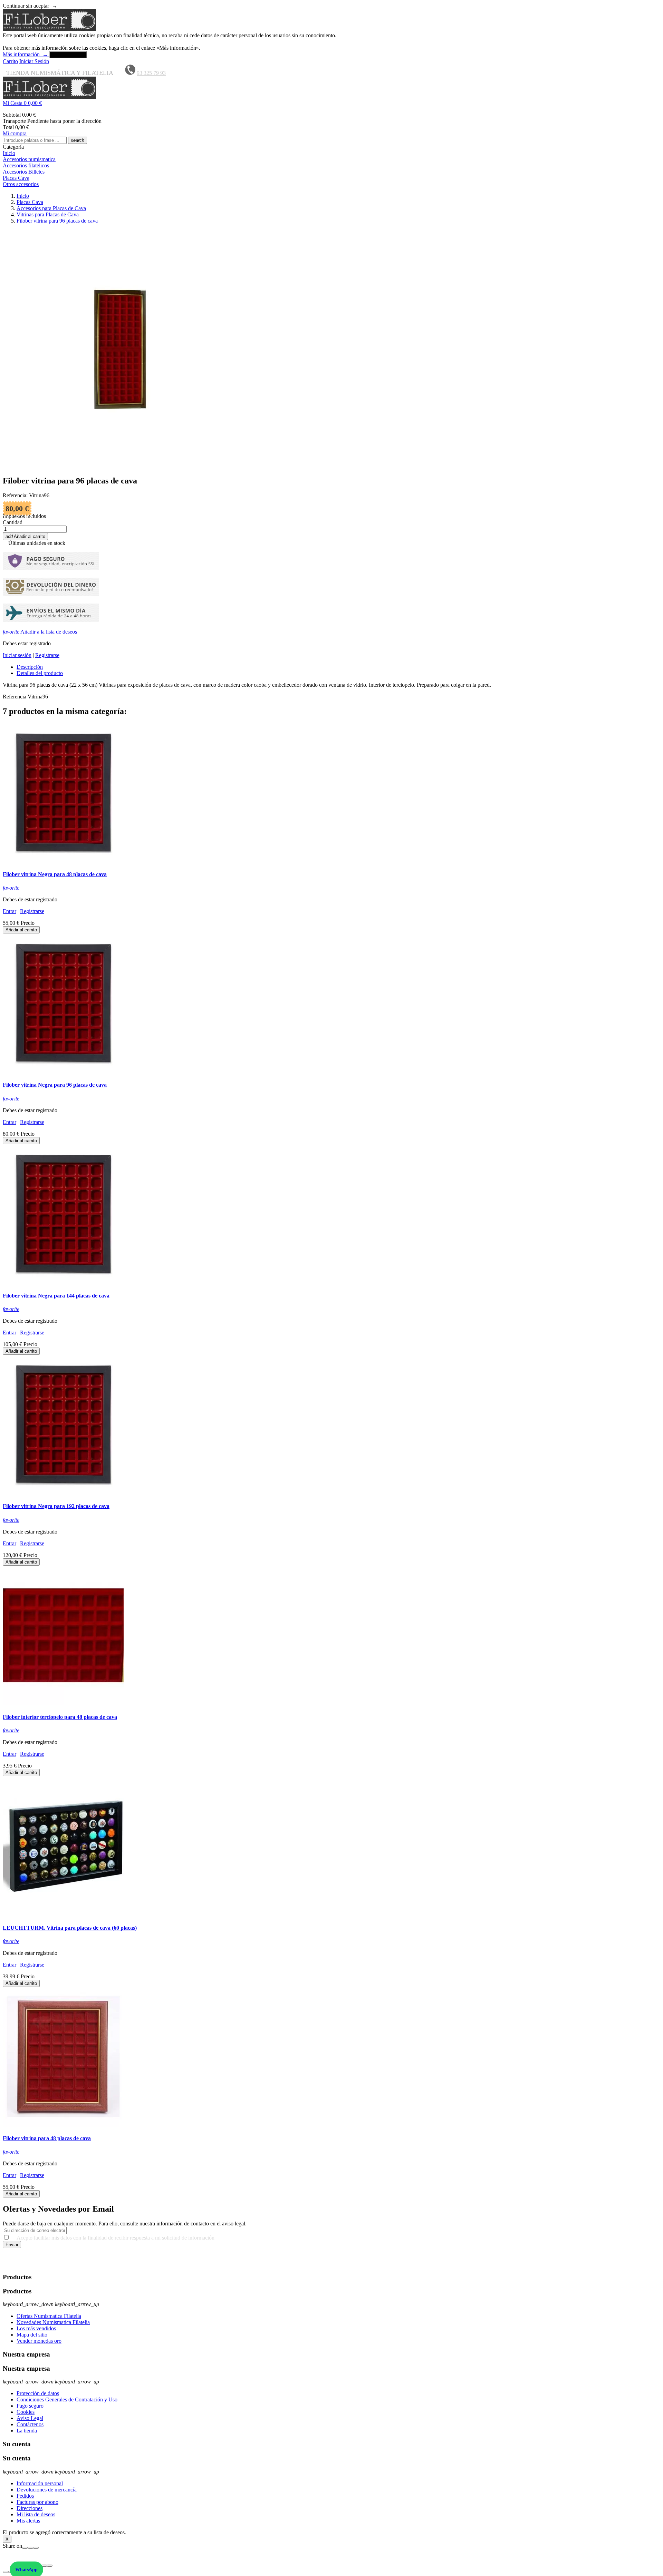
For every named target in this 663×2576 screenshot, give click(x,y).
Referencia (15, 697)
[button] (331, 103)
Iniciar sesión (17, 655)
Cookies (26, 2412)
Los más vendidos (36, 2328)
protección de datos (46, 2264)
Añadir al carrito (25, 536)
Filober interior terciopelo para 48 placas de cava (60, 1717)
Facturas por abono (37, 2502)
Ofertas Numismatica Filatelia (49, 2316)
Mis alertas (28, 2521)
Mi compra (15, 133)
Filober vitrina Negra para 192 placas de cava (56, 1506)
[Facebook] (25, 2548)
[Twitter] (30, 2548)
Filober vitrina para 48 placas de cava (47, 2138)
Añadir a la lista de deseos (40, 632)
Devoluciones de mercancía (47, 2490)
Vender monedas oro (39, 2341)
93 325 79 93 (151, 73)
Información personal (40, 2483)
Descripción (30, 667)
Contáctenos (30, 2424)
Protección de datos (38, 2393)
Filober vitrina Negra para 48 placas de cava (55, 874)
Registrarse (47, 655)
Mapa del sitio (32, 2335)
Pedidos (25, 2496)
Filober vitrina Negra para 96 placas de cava (55, 1085)
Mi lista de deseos (36, 2514)
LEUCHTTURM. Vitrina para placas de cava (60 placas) (70, 1928)
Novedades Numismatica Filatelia (53, 2322)
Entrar (9, 911)
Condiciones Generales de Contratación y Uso (67, 2399)
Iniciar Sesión (34, 61)
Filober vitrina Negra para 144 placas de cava (56, 1296)
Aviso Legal (30, 2418)
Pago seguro (30, 2406)
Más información (25, 54)
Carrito (10, 61)
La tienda (27, 2431)
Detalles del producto (40, 673)
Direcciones (30, 2508)
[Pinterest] (36, 2548)
